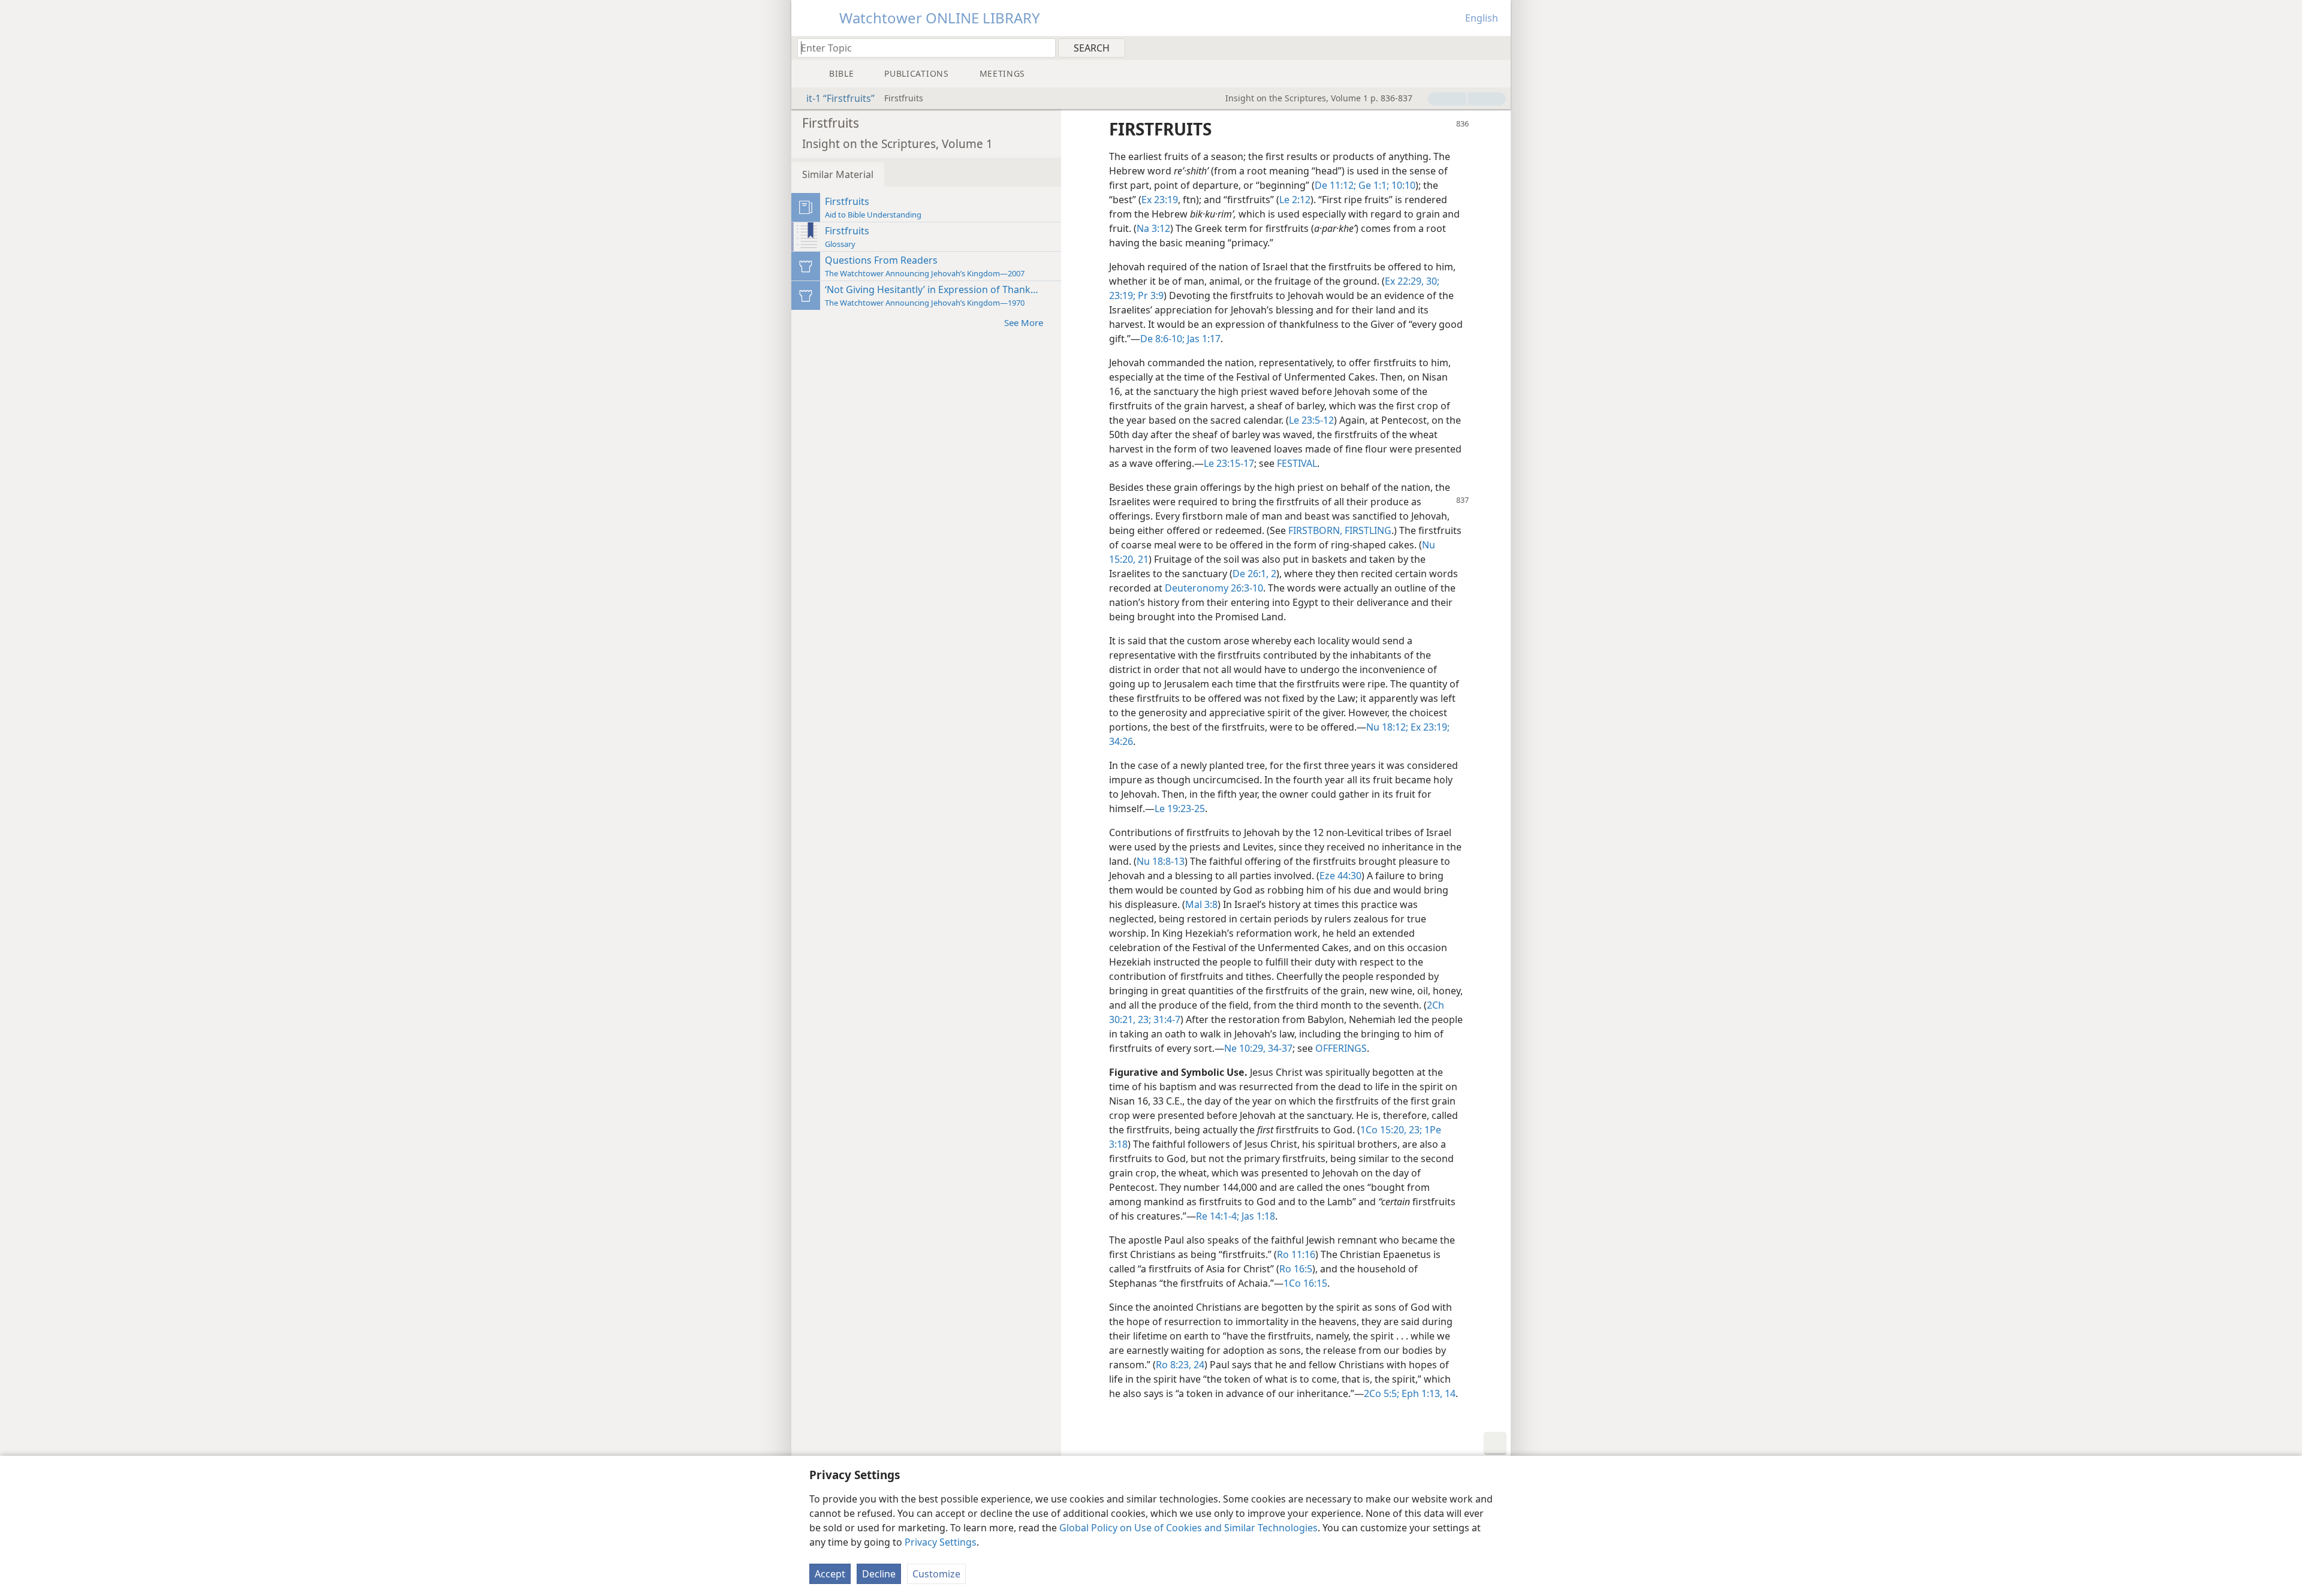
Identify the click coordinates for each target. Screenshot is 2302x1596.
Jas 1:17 (1203, 339)
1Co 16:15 (1305, 1283)
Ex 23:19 (1160, 200)
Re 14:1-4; (1218, 1216)
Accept (830, 1574)
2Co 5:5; (1381, 1393)
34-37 (1279, 1048)
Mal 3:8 (1201, 904)
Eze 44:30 (1340, 876)
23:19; (1122, 295)
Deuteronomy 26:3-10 (1214, 588)
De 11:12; (1335, 185)
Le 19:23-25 (1180, 808)
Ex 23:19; (1429, 727)
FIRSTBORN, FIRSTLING (1340, 530)
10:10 (1402, 185)
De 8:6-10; (1162, 339)
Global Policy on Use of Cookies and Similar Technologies (1188, 1528)
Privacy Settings (941, 1542)
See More (1024, 322)
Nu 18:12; (1387, 727)
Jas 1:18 (1257, 1216)
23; (1143, 1019)
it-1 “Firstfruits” (840, 98)
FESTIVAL (1297, 463)
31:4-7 (1166, 1019)
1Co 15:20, (1383, 1130)
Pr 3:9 (1150, 295)
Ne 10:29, (1245, 1048)
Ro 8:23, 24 (1180, 1365)
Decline (879, 1574)
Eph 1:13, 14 (1427, 1393)
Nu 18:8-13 (1161, 861)
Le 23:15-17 (1229, 463)
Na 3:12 (1153, 228)
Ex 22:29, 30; (1412, 281)
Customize (936, 1574)
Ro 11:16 (1296, 1254)
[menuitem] (1497, 47)
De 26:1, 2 (1254, 574)
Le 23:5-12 (1311, 420)
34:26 (1121, 741)
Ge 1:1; (1373, 185)
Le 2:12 (1295, 200)
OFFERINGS (1341, 1048)
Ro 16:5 (1296, 1269)
